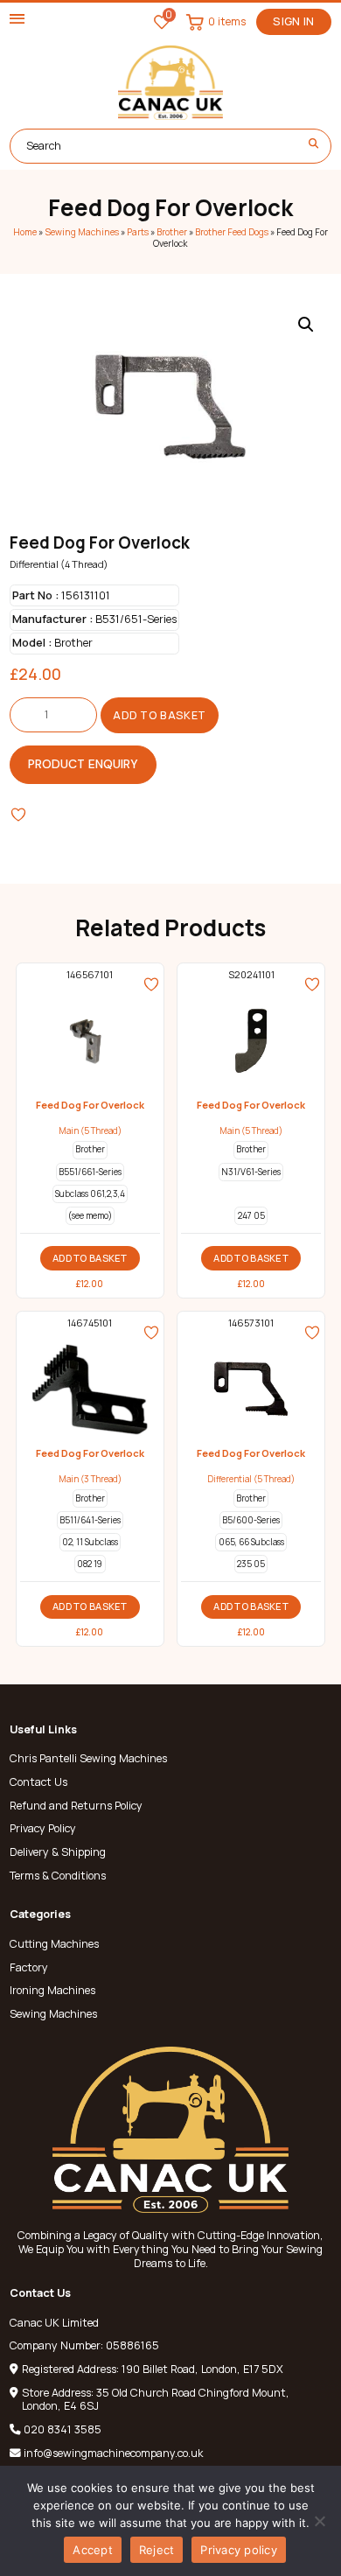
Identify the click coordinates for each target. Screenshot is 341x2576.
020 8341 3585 (63, 2429)
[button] (306, 325)
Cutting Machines (54, 1944)
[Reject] (319, 2521)
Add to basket (159, 715)
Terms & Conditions (58, 1876)
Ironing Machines (52, 1991)
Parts (138, 232)
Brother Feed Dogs (232, 232)
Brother (172, 232)
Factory (29, 1968)
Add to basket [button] (90, 1258)
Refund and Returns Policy (76, 1806)
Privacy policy (239, 2550)
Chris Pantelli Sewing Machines (88, 1759)
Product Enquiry (83, 764)
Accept (93, 2550)
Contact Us (38, 1782)
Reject (157, 2550)
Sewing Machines (82, 232)
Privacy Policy (43, 1829)
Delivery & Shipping (58, 1852)
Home (25, 232)
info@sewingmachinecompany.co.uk (113, 2453)
